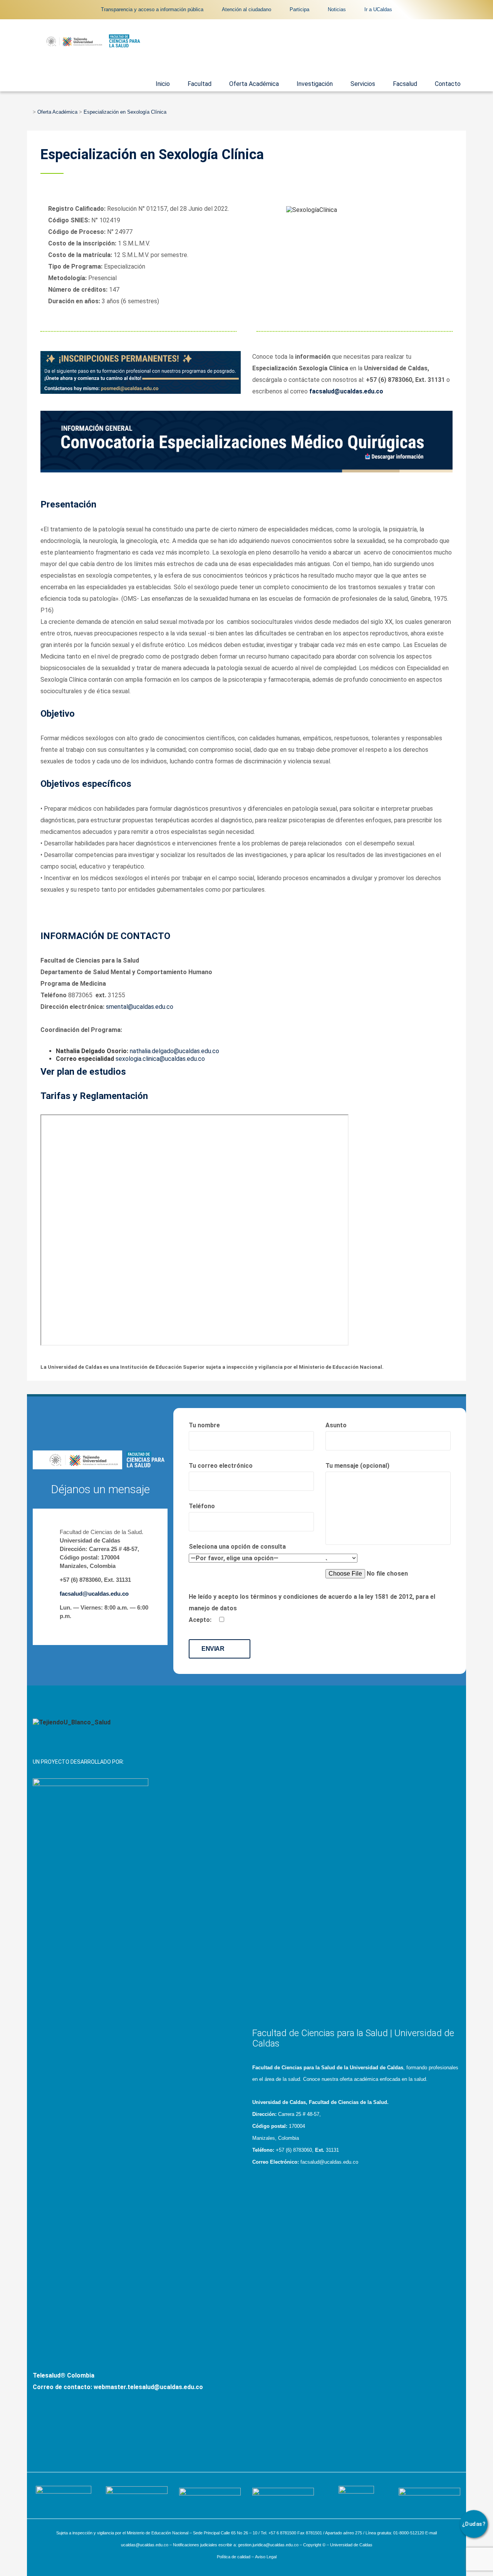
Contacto (448, 84)
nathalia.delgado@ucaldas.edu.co (174, 1051)
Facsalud (405, 84)
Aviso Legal (266, 2557)
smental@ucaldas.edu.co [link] (140, 1007)
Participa (299, 9)
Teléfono (202, 1506)
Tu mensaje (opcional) (357, 1466)
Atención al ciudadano (246, 9)
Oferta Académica (254, 84)
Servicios (363, 84)
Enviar (214, 1649)
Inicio (163, 84)
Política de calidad (234, 2557)
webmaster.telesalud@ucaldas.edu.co (148, 2387)
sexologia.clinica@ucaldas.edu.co (160, 1059)
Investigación (315, 84)
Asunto (336, 1425)
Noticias (337, 9)
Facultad (200, 84)
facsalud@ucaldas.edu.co (94, 1594)
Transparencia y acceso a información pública (152, 9)
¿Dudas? (474, 2524)
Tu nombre (204, 1425)
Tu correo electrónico (221, 1466)
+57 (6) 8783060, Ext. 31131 (95, 1580)
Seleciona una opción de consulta (237, 1547)
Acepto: (201, 1620)
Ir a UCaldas (378, 9)
